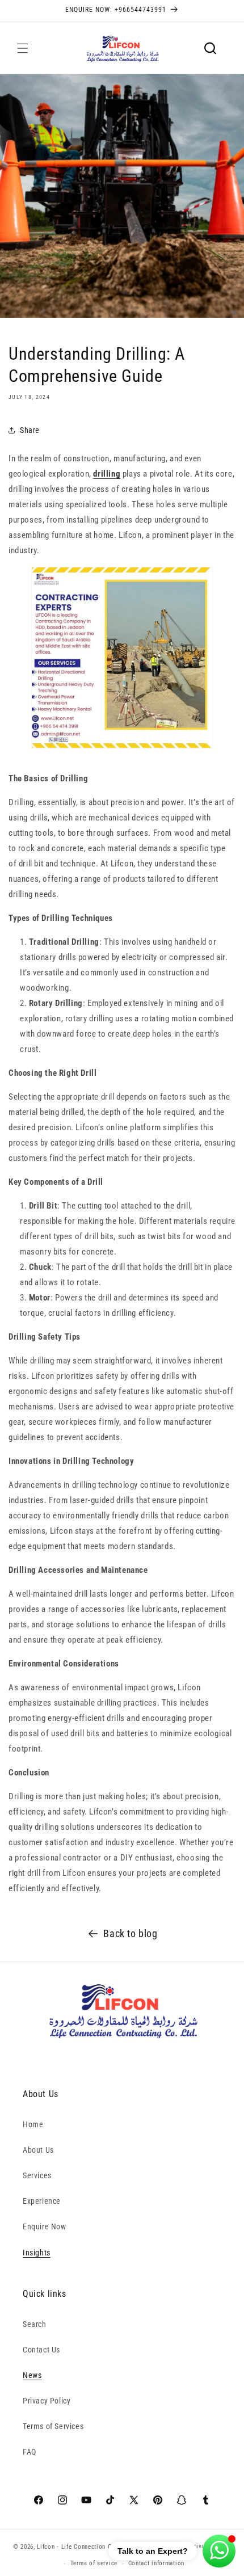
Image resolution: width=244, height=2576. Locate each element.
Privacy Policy (47, 2401)
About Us (38, 2150)
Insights (37, 2253)
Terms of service (94, 2563)
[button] (23, 48)
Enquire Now (45, 2226)
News (32, 2375)
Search (35, 2324)
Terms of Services (53, 2426)
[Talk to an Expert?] (219, 2551)
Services (37, 2175)
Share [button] (30, 430)
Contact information (156, 2563)
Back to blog (130, 1933)
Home (33, 2124)
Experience (42, 2201)
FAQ (30, 2452)
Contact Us (41, 2350)
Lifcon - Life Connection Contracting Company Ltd (108, 2546)
